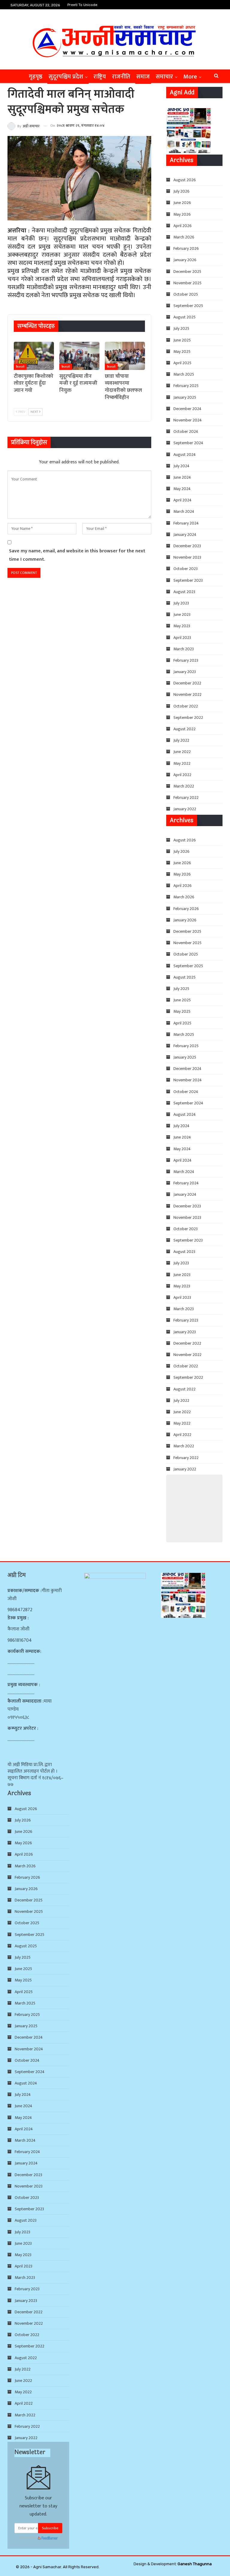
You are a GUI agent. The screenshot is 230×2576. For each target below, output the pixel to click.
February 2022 (186, 798)
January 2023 (185, 672)
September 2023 (188, 580)
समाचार (164, 77)
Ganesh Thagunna (195, 2564)
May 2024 (182, 489)
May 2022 (182, 763)
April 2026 (183, 226)
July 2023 (181, 603)
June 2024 (182, 477)
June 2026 (182, 203)
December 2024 (187, 409)
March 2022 (184, 786)
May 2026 (182, 214)
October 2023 (186, 569)
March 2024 (184, 511)
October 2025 (186, 294)
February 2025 (186, 386)
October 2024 (186, 431)
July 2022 (181, 740)
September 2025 (188, 306)
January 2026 (185, 260)
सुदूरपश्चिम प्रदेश (66, 77)
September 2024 (188, 443)
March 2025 (184, 374)
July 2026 (181, 191)
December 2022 (187, 683)
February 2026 (186, 248)
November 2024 (188, 420)
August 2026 (185, 180)
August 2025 (184, 317)
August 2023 (184, 592)
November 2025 (187, 283)
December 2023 (187, 546)
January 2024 (185, 535)
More (190, 77)
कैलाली (20, 367)
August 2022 (184, 729)
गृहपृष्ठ (36, 77)
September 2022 (188, 718)
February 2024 (186, 523)
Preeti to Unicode (82, 5)
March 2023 (184, 649)
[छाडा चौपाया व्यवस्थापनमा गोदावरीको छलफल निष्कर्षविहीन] (125, 356)
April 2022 (182, 775)
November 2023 (187, 557)
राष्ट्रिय (100, 77)
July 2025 (181, 328)
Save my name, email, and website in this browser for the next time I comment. (77, 555)
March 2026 (184, 237)
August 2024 (185, 455)
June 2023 (182, 614)
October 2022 (186, 706)
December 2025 (187, 272)
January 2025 (185, 397)
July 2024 (181, 466)
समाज (143, 77)
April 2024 (183, 500)
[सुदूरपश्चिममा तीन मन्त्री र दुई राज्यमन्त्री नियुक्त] (79, 356)
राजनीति (121, 77)
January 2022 (185, 809)
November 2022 (187, 694)
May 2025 (182, 352)
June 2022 (182, 752)
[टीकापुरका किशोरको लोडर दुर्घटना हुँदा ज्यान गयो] (34, 356)
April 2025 (182, 363)
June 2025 (182, 340)
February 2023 (186, 660)
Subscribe (50, 2528)
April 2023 (182, 638)
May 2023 (182, 626)
